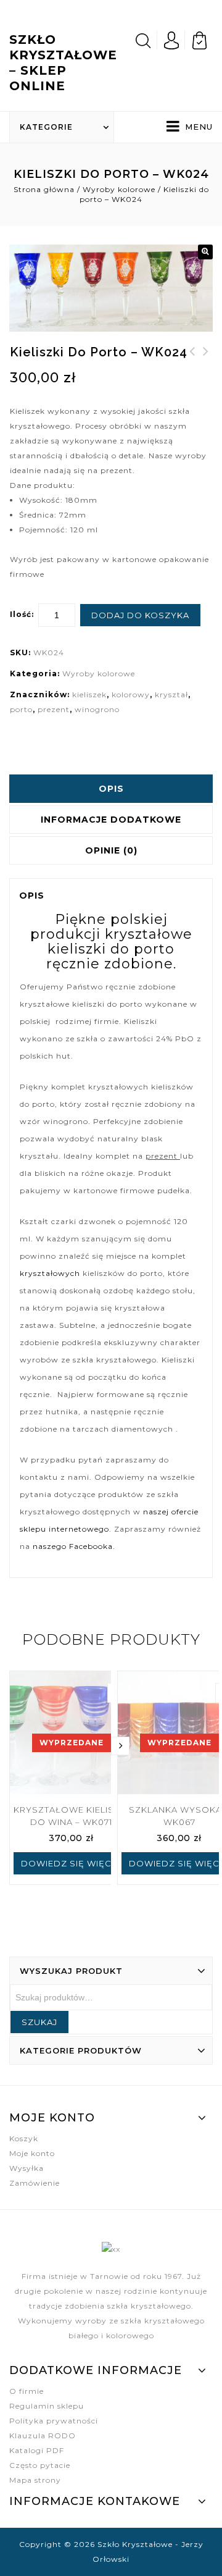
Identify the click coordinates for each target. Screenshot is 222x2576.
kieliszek (89, 694)
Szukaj (39, 2022)
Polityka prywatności (54, 2421)
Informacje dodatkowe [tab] (111, 820)
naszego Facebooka (73, 1546)
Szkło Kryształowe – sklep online (63, 63)
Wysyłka (27, 2168)
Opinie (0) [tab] (111, 850)
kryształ (171, 694)
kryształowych (50, 1273)
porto (21, 709)
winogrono (97, 709)
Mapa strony (35, 2480)
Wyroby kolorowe (119, 189)
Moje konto (32, 2153)
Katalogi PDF (37, 2450)
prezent (54, 709)
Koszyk (24, 2138)
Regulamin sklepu (47, 2406)
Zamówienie (35, 2183)
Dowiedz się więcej (71, 1863)
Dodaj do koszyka (140, 615)
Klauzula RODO (43, 2435)
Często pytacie (40, 2465)
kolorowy (131, 694)
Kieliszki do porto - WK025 (192, 366)
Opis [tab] (111, 789)
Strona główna (44, 189)
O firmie (27, 2391)
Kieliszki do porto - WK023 (206, 366)
